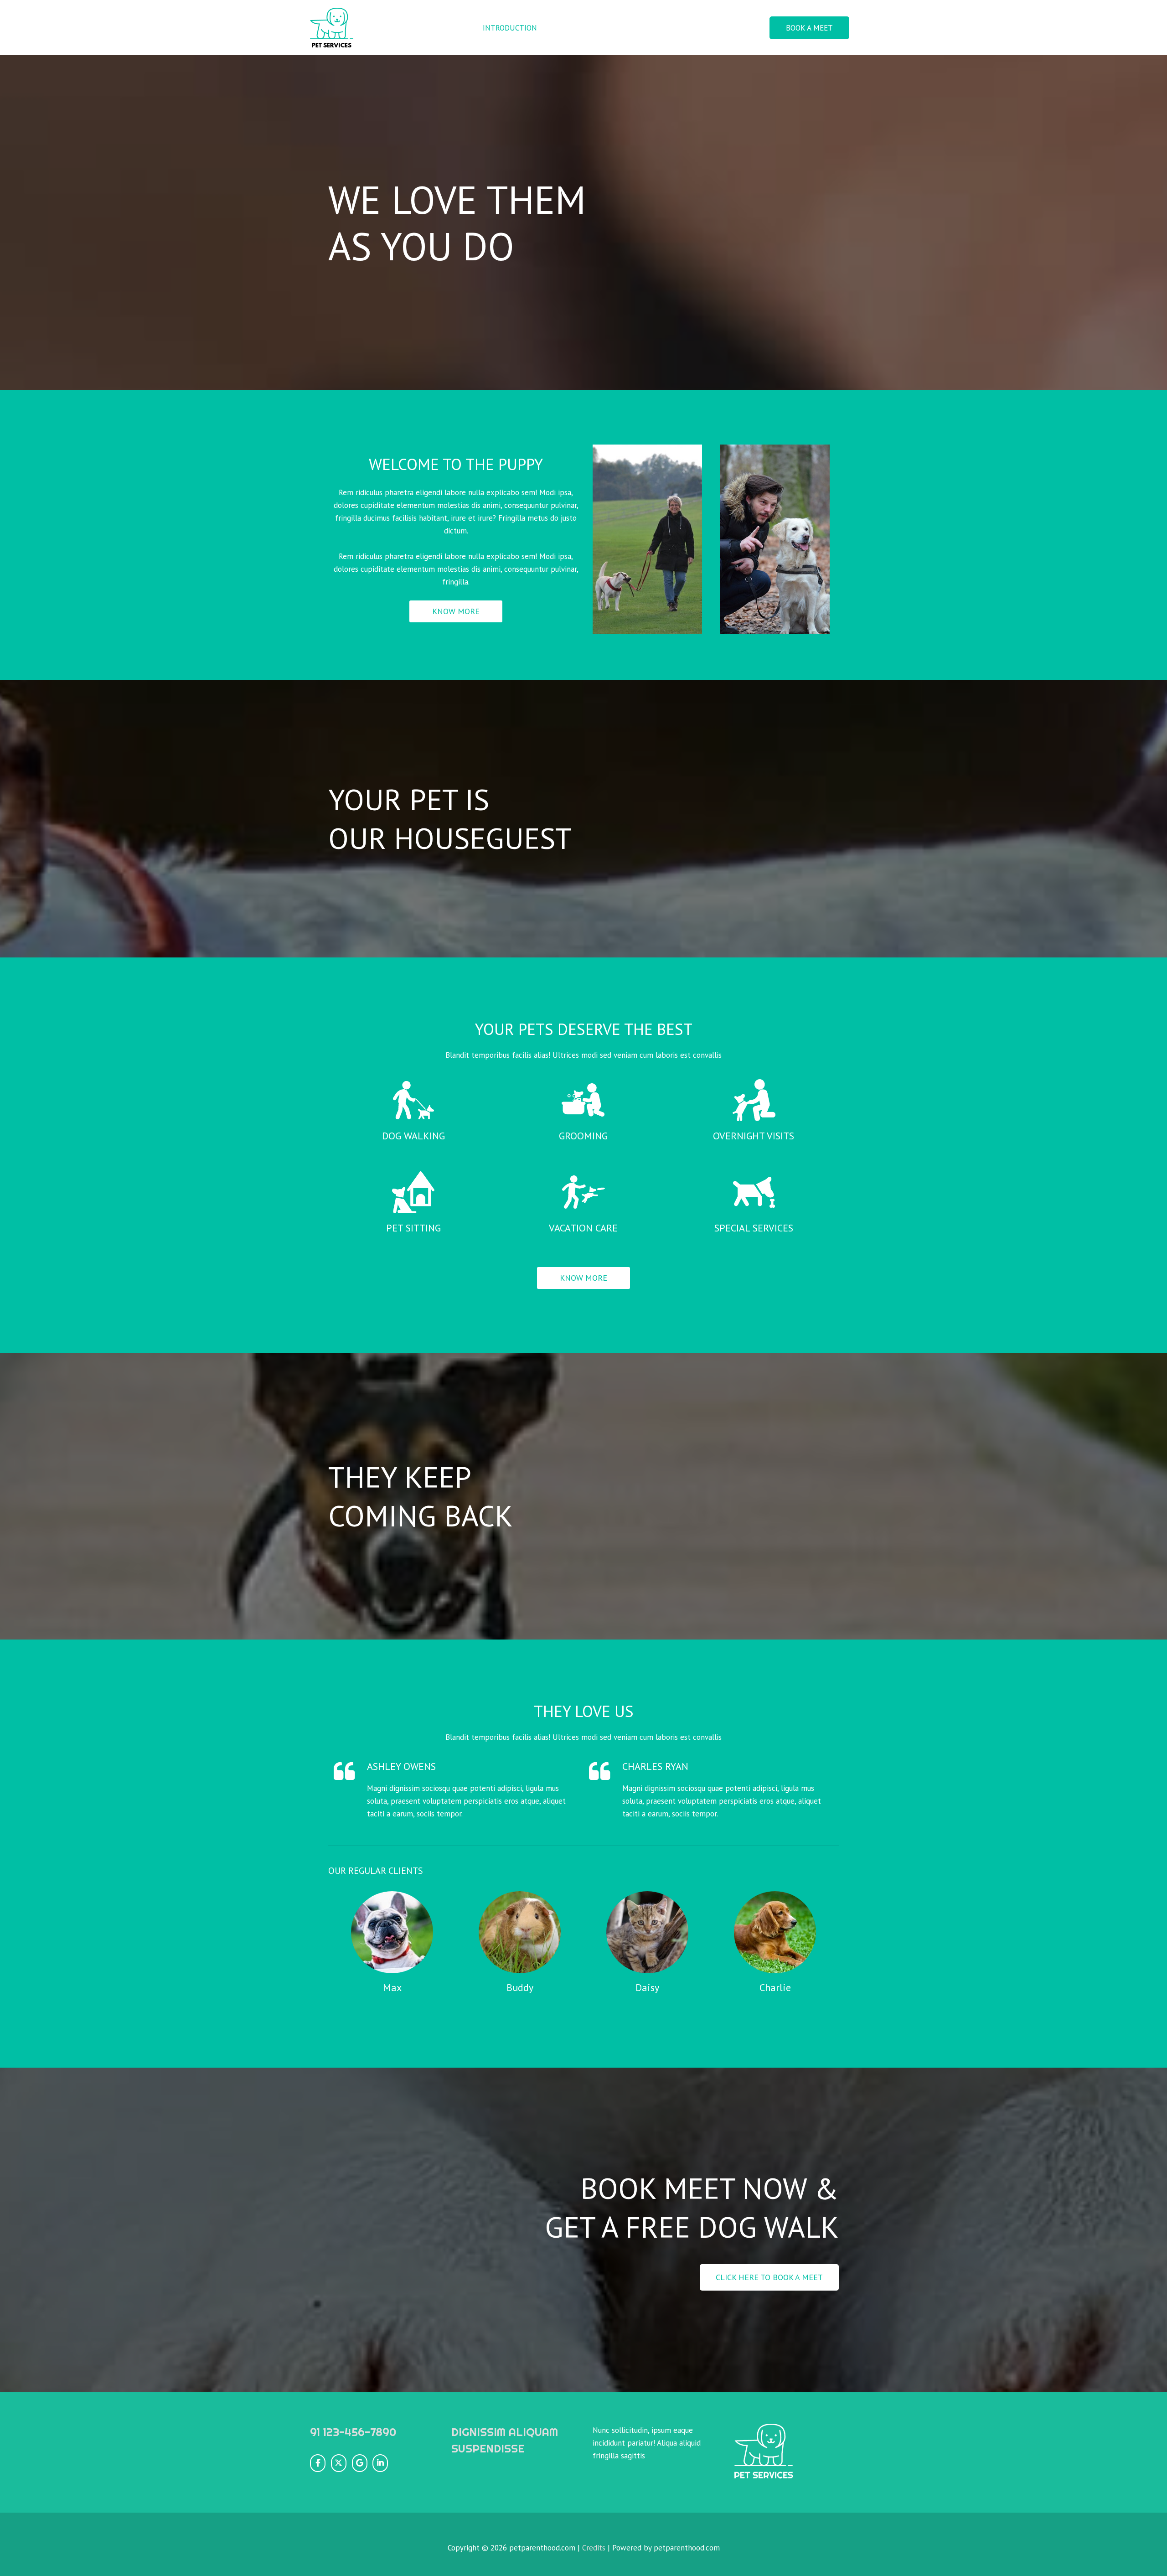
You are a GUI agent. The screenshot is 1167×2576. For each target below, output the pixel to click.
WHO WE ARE (575, 28)
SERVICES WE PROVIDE (651, 28)
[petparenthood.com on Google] (360, 2463)
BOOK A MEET (809, 28)
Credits (594, 2548)
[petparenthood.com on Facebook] (318, 2463)
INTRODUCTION (510, 28)
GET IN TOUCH (729, 28)
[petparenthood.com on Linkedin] (380, 2463)
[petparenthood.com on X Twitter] (339, 2463)
